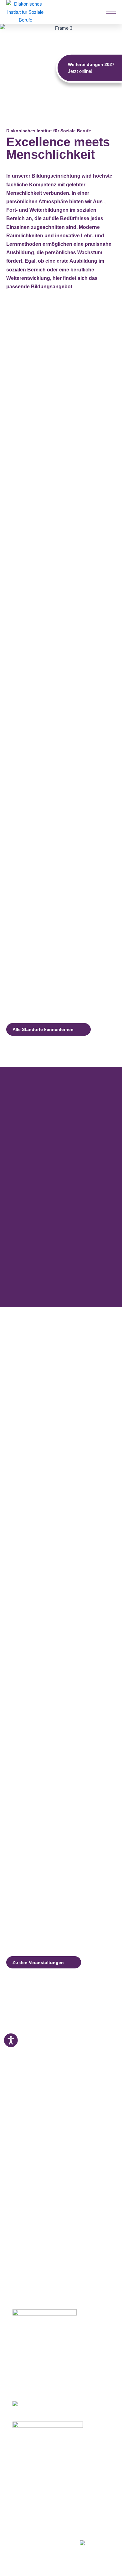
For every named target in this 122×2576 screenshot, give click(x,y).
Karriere (21, 2502)
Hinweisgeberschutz (34, 2533)
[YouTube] (50, 2541)
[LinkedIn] (37, 2541)
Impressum (24, 2518)
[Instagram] (26, 2541)
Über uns (22, 2510)
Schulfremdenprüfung (36, 2471)
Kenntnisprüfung (31, 2479)
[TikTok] (61, 2541)
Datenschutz (26, 2525)
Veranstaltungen (30, 2494)
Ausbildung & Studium (37, 2456)
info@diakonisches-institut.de (41, 2380)
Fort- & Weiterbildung (36, 2463)
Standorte (23, 2487)
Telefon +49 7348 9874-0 (37, 2372)
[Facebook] (15, 2541)
